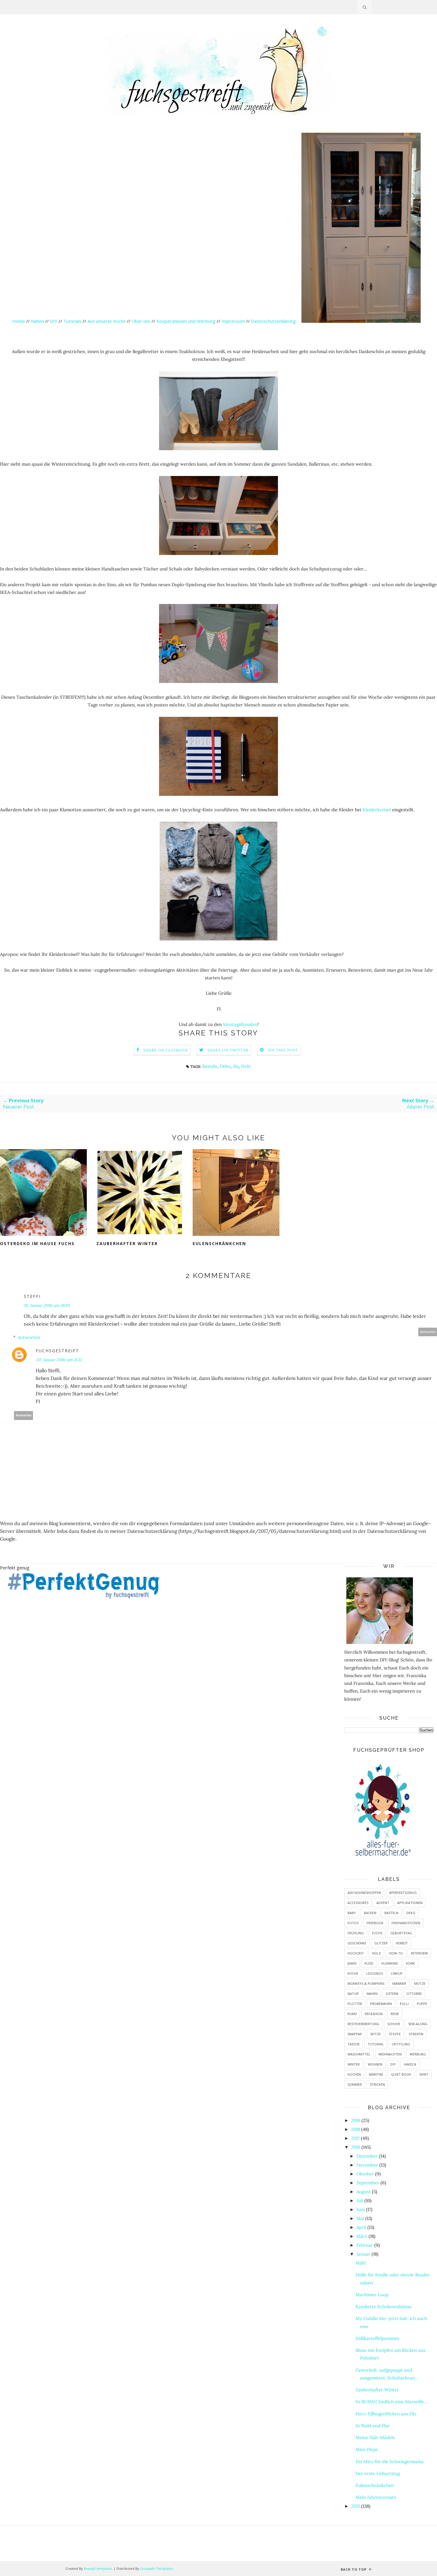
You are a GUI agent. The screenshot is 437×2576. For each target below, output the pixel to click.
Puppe (422, 2004)
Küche (353, 1973)
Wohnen (375, 2064)
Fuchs (377, 1933)
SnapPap (355, 2034)
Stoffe (395, 2034)
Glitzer (381, 1943)
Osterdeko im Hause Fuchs (37, 1243)
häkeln (410, 2064)
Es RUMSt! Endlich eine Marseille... (392, 2402)
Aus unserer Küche (107, 321)
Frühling (356, 1933)
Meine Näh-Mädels (375, 2437)
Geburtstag (401, 1933)
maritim (376, 2074)
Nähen (37, 321)
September (368, 2183)
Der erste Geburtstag (378, 2473)
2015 (356, 2506)
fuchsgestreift (57, 1351)
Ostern (392, 1994)
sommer (355, 2084)
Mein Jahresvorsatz (376, 2497)
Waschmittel (359, 2054)
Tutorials (72, 321)
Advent (383, 1903)
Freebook (375, 1923)
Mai (360, 2218)
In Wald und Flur (373, 2426)
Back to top (354, 2569)
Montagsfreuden (240, 1024)
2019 (356, 2120)
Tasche (354, 2044)
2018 (356, 2129)
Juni (361, 2209)
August (364, 2192)
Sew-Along (418, 2024)
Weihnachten (390, 2054)
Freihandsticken (406, 1923)
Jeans (352, 1963)
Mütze (420, 1983)
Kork (411, 1963)
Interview (419, 1953)
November (367, 2165)
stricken (377, 2084)
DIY (54, 321)
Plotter (355, 2004)
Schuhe (394, 2024)
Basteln (210, 1066)
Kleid (369, 1963)
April (361, 2227)
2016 (356, 2147)
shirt (424, 2074)
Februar (365, 2245)
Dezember (367, 2156)
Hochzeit (356, 1953)
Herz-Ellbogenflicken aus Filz (386, 2414)
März (362, 2236)
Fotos (353, 1923)
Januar (363, 2254)
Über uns (141, 321)
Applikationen (410, 1903)
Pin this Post (283, 1050)
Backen (370, 1913)
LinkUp (397, 1973)
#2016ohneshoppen (364, 1893)
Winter (354, 2064)
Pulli (404, 2004)
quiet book (401, 2074)
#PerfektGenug (403, 1893)
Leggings (375, 1973)
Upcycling (401, 2044)
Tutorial (376, 2044)
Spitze (375, 2034)
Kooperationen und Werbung (186, 321)
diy (236, 1066)
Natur (353, 1994)
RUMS (352, 2014)
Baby (352, 1913)
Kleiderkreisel (377, 810)
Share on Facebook (165, 1050)
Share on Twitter (228, 1050)
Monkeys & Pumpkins (366, 1983)
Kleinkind (390, 1963)
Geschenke (357, 1943)
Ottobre (414, 1994)
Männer (399, 1983)
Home (19, 321)
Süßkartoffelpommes (377, 2338)
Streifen (416, 2034)
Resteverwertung (363, 2024)
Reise (395, 2014)
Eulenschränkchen (219, 1243)
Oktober (365, 2174)
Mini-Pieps (367, 2449)
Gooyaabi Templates (157, 2568)
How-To (396, 1953)
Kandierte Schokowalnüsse (384, 2307)
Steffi (32, 1296)
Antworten (428, 1332)
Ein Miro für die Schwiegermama (390, 2462)
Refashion (374, 2014)
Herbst (402, 1943)
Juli (360, 2201)
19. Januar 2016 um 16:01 (47, 1305)
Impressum (233, 321)
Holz (246, 1066)
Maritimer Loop (372, 2295)
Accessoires (358, 1903)
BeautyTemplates (98, 2568)
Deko (225, 1066)
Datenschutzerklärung (274, 321)
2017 (355, 2138)
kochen (354, 2074)
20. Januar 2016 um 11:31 (59, 1360)
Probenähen (381, 2004)
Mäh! (361, 2263)
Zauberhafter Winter (127, 1243)
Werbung (418, 2054)
